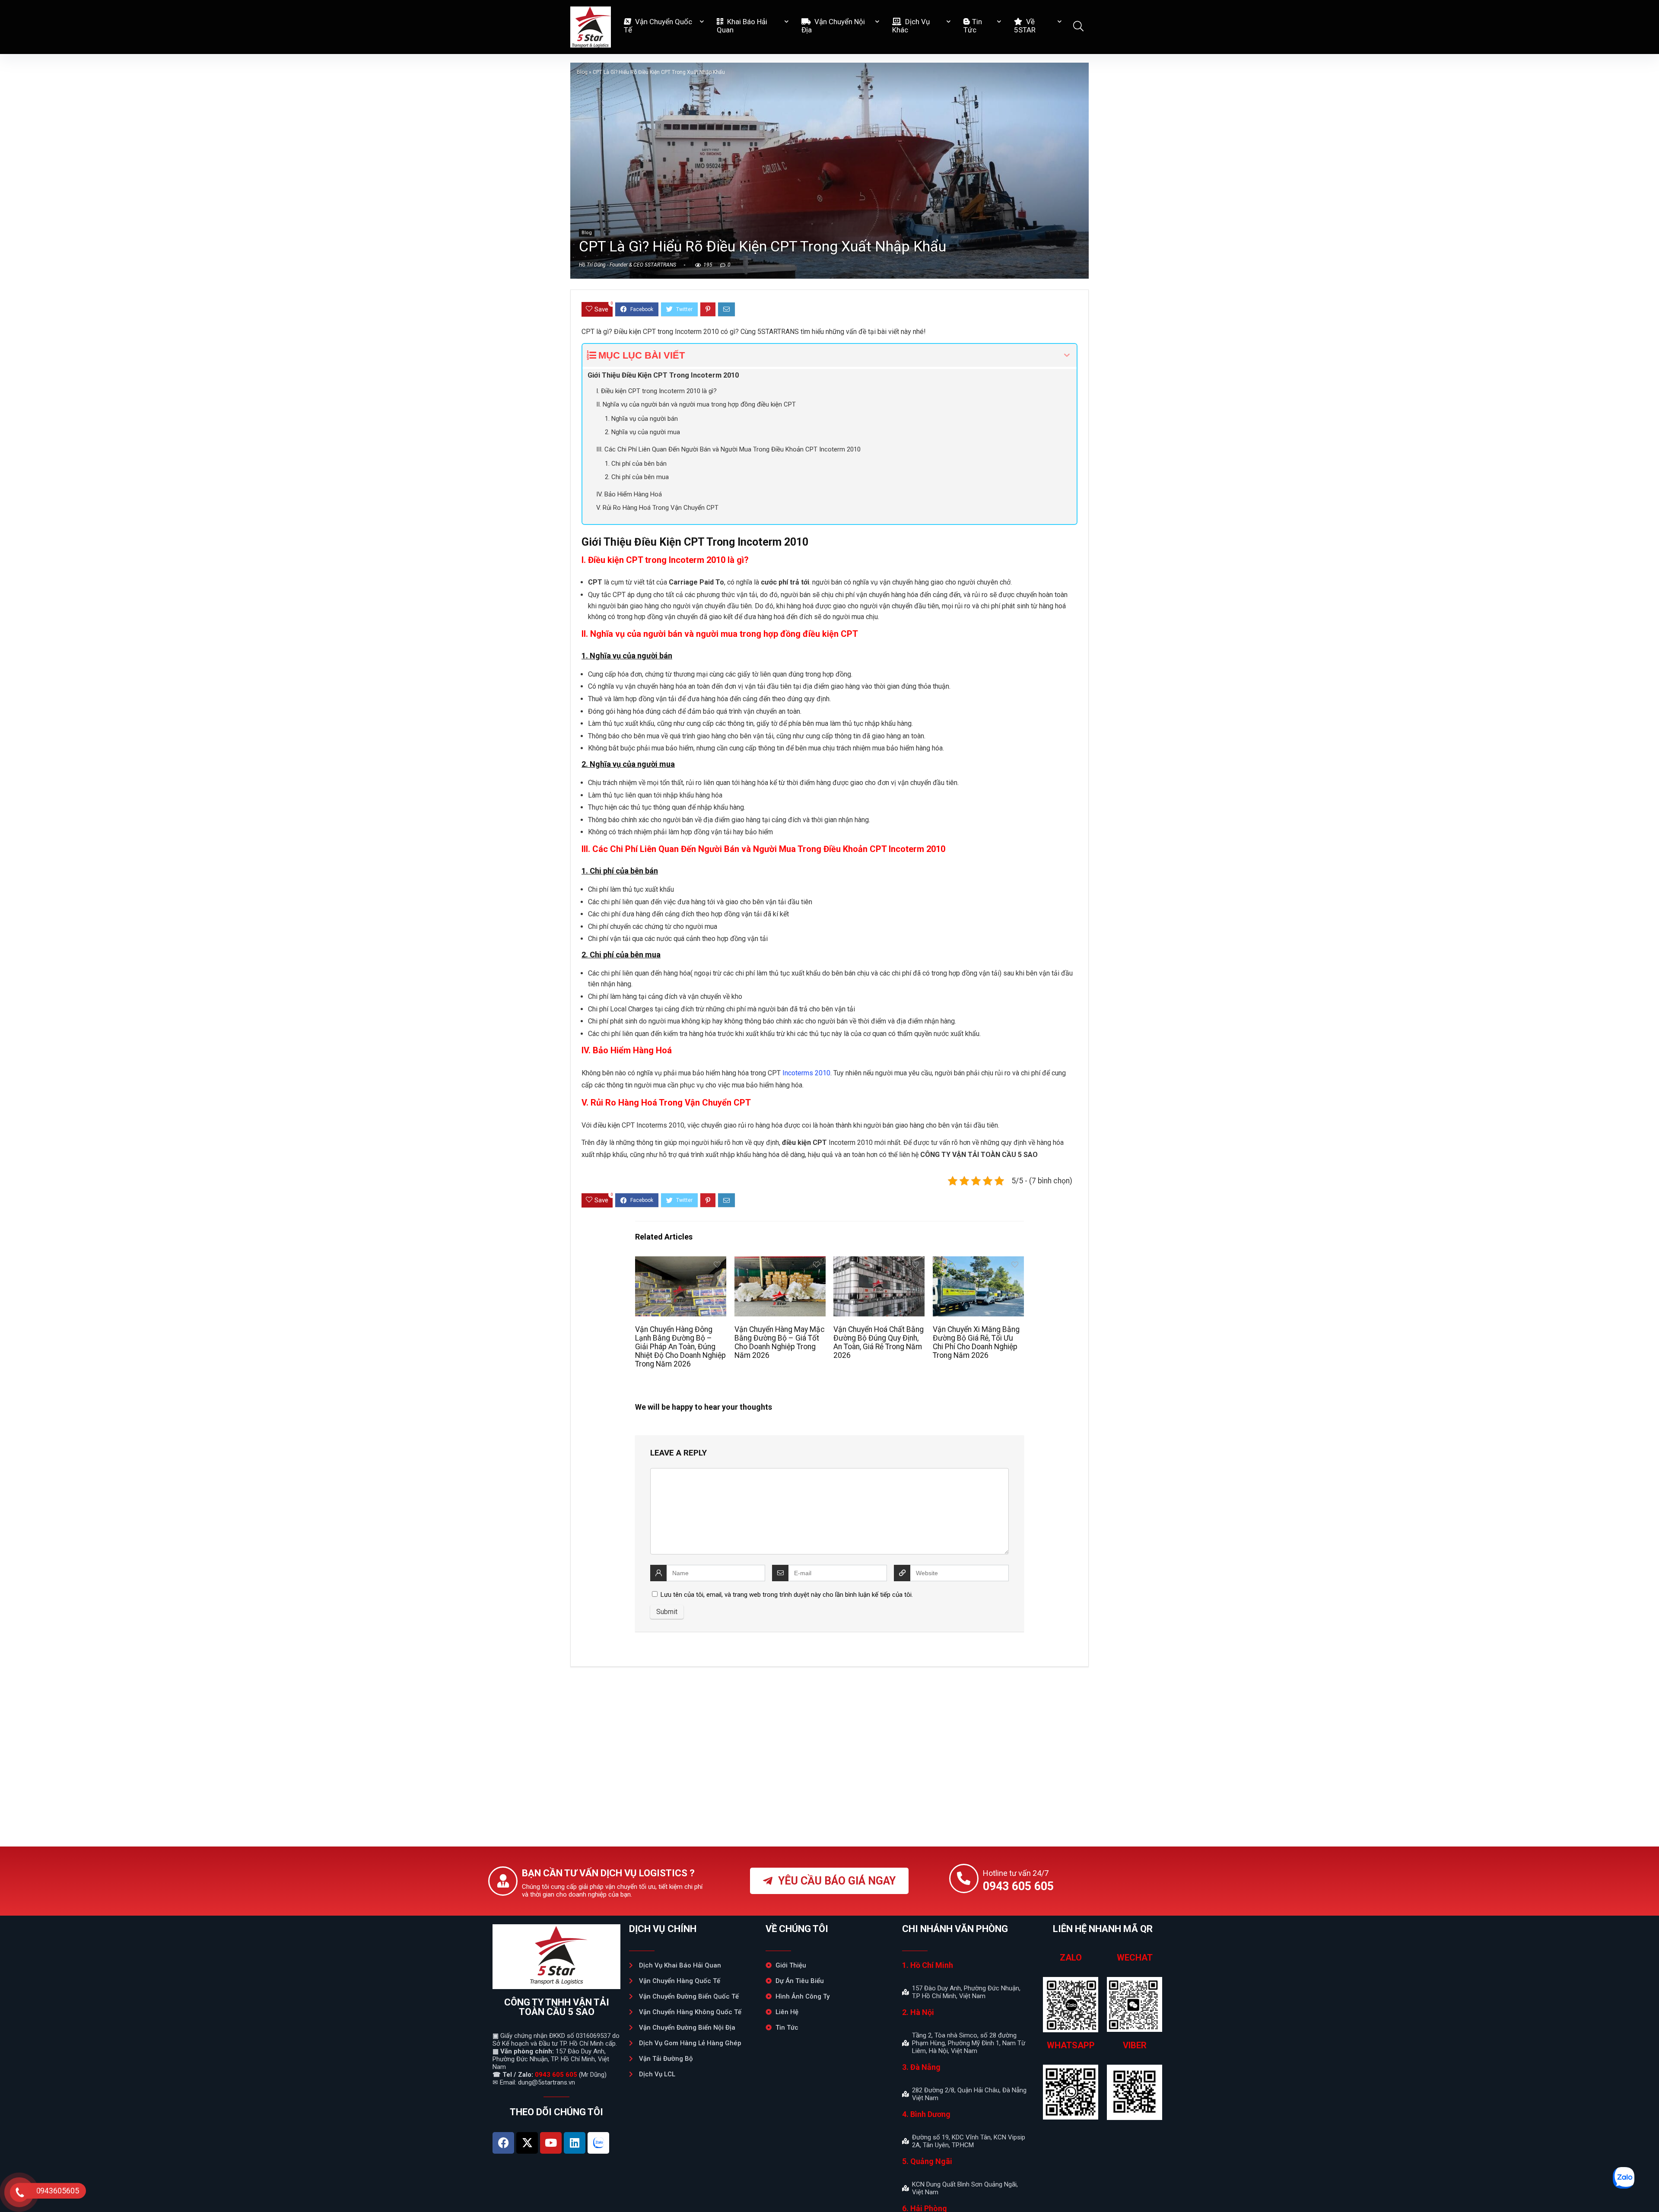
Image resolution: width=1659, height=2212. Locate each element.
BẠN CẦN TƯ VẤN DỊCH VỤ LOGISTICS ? (608, 1873)
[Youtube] (551, 2143)
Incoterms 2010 (806, 1073)
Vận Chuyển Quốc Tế (658, 26)
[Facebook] (503, 2143)
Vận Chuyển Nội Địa (833, 26)
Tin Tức (973, 26)
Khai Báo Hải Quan (742, 26)
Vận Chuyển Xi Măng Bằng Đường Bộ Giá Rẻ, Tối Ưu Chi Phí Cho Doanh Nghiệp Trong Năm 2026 (976, 1342)
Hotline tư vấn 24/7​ (1016, 1873)
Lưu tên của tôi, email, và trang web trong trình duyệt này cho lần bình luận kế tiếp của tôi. (787, 1595)
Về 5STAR (1025, 26)
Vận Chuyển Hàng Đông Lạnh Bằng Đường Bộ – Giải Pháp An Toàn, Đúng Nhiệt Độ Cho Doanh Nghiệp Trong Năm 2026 (680, 1347)
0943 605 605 (556, 2075)
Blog (582, 72)
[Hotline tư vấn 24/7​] (964, 1878)
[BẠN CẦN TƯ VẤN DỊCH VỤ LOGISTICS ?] (503, 1881)
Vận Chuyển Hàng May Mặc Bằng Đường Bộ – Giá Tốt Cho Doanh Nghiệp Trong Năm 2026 (780, 1342)
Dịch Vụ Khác (911, 26)
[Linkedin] (575, 2143)
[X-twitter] (527, 2143)
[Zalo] (598, 2143)
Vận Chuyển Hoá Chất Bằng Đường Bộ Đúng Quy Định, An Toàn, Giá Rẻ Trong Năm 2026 (879, 1342)
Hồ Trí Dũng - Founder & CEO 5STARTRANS (628, 265)
